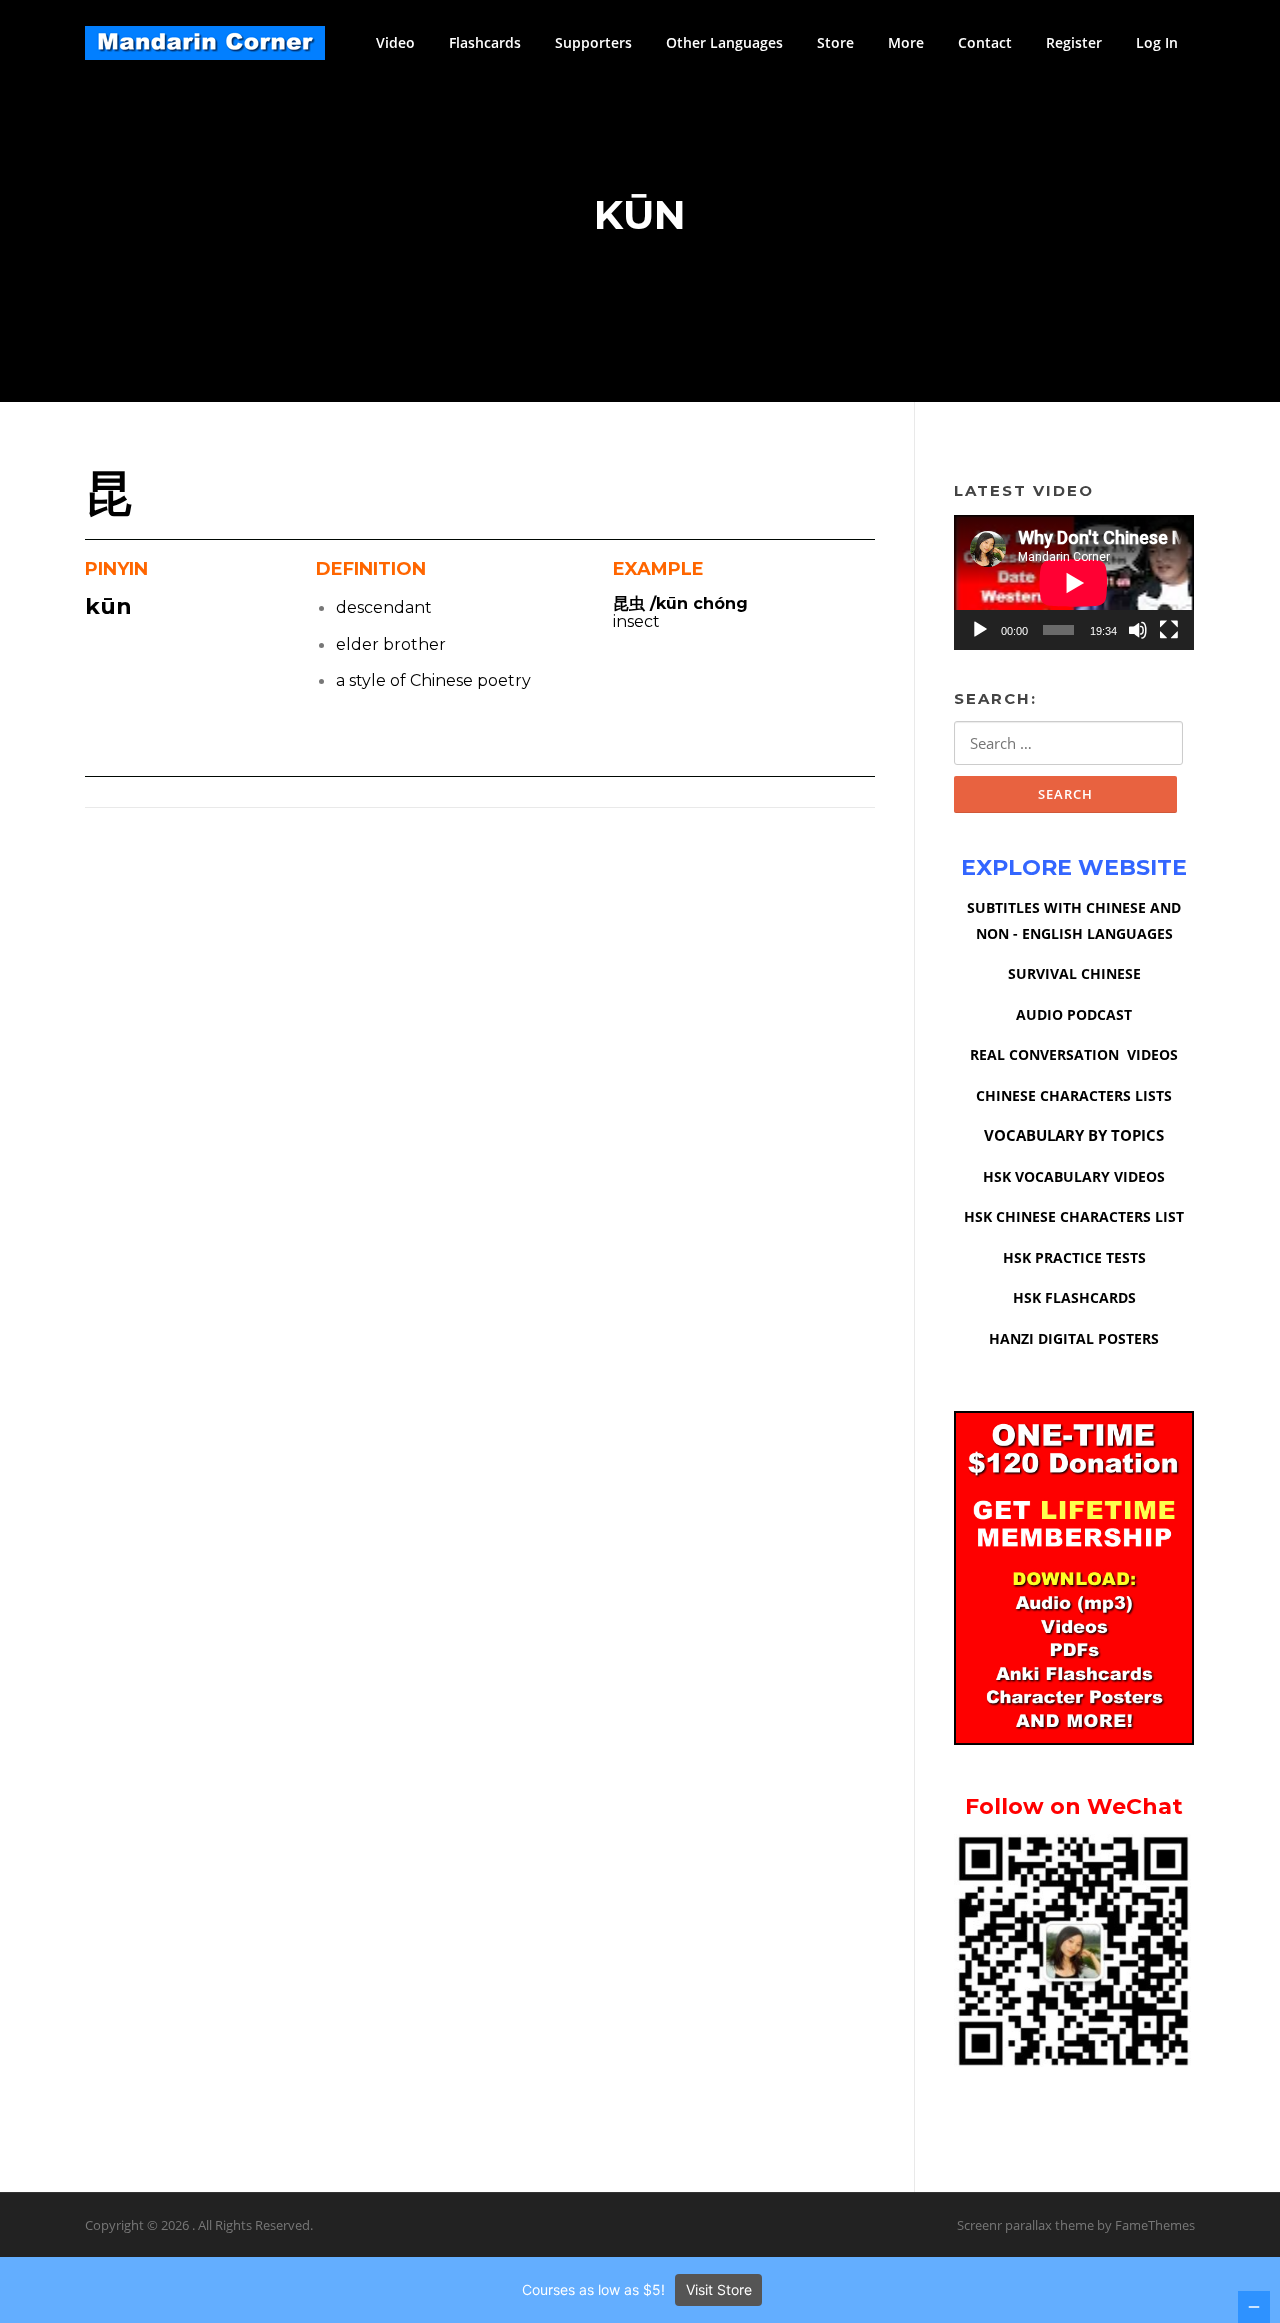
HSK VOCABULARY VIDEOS (1074, 1176)
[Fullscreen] (1169, 630)
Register (1074, 42)
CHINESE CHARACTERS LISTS (1074, 1095)
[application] (1074, 582)
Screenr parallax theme (1025, 2225)
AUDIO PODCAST (1074, 1014)
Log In (1157, 42)
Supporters (593, 42)
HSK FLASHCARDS (1074, 1297)
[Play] (980, 630)
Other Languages (724, 42)
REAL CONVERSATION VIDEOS (1074, 1054)
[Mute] (1138, 630)
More (906, 42)
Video (395, 42)
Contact (985, 42)
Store (835, 42)
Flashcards (485, 42)
